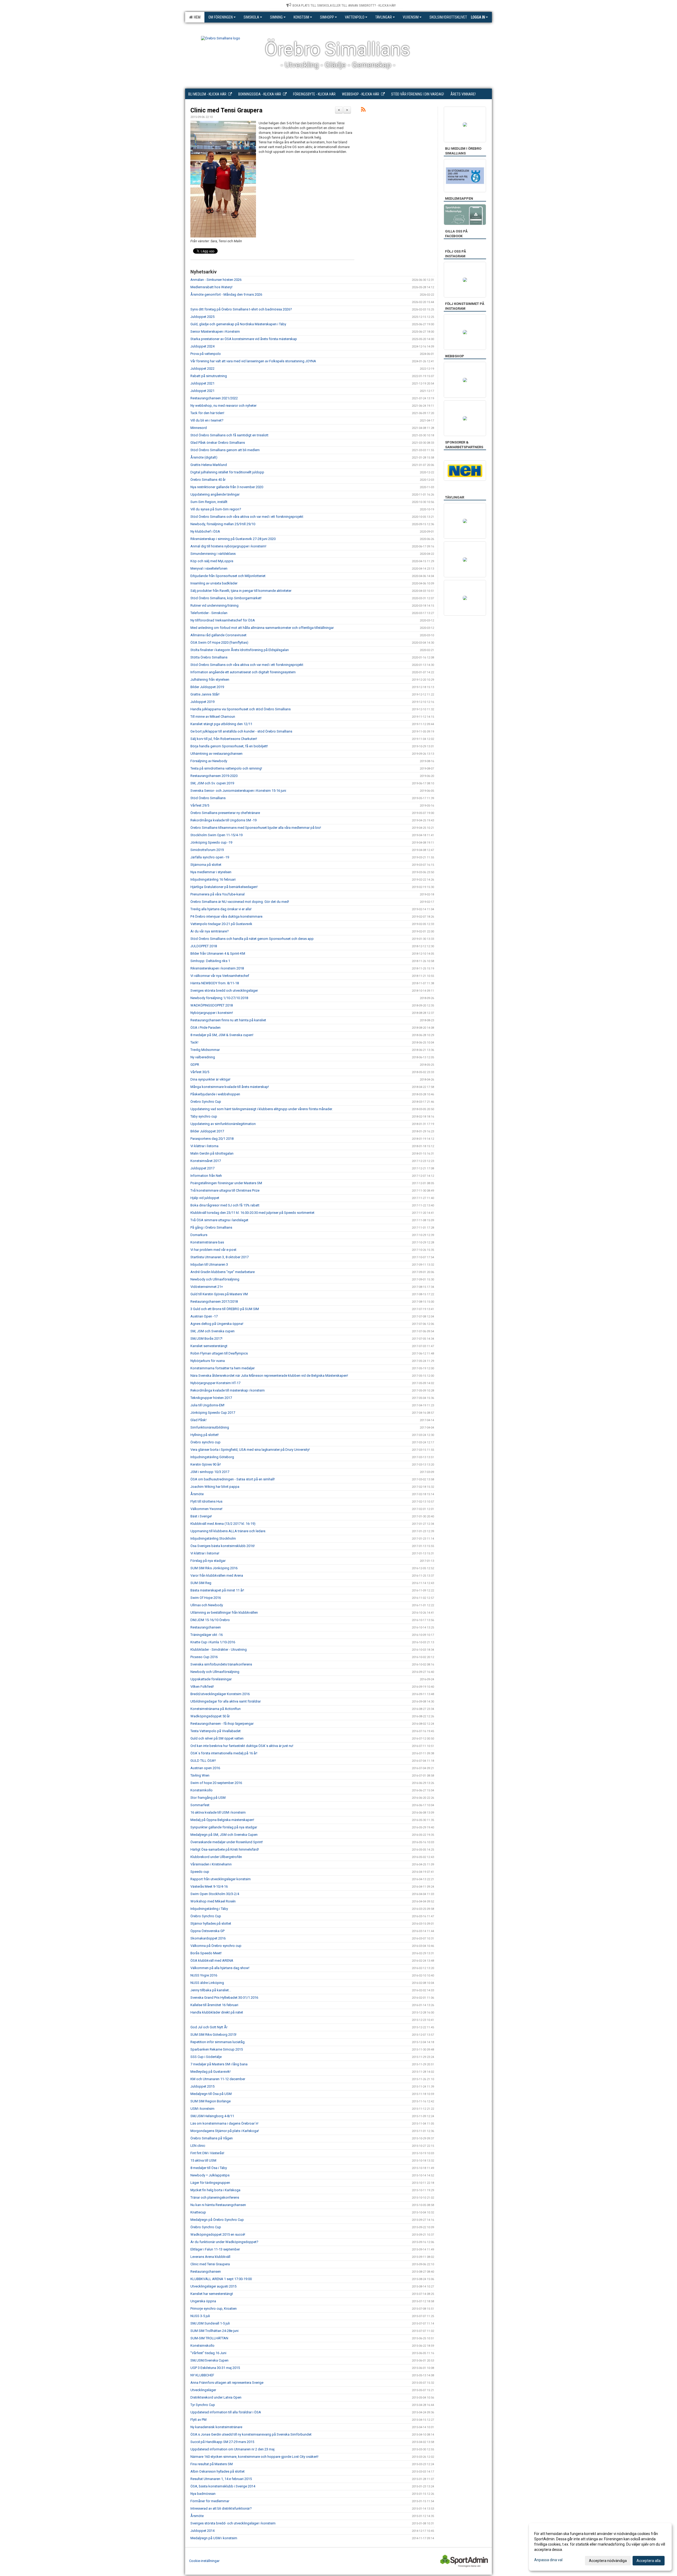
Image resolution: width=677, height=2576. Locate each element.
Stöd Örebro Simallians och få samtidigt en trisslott (229, 435)
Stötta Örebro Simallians (209, 657)
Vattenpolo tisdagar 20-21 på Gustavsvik (221, 924)
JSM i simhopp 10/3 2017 (210, 1472)
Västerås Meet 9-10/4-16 (209, 1886)
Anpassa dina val (548, 2560)
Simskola (251, 17)
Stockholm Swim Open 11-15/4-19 (216, 835)
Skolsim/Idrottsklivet (448, 17)
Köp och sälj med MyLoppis (212, 561)
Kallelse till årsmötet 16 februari (214, 2005)
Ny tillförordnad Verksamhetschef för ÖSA (223, 620)
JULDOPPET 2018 (204, 946)
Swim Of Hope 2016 (206, 1598)
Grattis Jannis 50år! (205, 694)
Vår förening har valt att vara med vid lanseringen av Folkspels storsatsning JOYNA (253, 361)
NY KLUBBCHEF (202, 2375)
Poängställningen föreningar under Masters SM (226, 1183)
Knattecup (198, 2212)
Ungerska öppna (203, 2301)
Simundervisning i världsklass (213, 554)
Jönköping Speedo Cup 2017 (213, 1413)
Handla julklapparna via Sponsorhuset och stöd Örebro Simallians (241, 709)
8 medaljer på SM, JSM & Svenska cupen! (222, 1035)
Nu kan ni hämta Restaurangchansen (218, 2205)
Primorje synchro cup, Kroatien (214, 2309)
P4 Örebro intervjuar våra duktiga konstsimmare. (227, 916)
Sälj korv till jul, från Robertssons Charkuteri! (224, 739)
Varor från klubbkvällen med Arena (217, 1575)
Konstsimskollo (202, 2346)
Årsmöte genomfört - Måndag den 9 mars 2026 (226, 294)
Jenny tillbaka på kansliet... (211, 1990)
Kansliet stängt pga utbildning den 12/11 (221, 724)
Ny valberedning (203, 1057)
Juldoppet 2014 (202, 2531)
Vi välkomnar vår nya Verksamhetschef (220, 976)
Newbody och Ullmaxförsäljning (215, 1279)
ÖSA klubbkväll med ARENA (212, 1960)
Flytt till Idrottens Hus (206, 1501)
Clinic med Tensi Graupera (226, 110)
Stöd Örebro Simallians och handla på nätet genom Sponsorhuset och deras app (252, 939)
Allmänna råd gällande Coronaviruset (218, 635)
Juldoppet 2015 (202, 2086)
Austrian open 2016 (205, 1768)
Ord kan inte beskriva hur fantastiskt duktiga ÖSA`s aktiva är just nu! (242, 1746)
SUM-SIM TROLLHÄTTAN (209, 2338)
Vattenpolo (355, 17)
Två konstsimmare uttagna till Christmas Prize (225, 1190)
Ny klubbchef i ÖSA (205, 531)
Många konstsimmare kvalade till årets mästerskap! (230, 1087)
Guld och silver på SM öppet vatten (217, 1738)
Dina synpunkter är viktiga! (210, 1079)
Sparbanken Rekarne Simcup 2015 (217, 2049)
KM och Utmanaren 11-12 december (218, 2079)
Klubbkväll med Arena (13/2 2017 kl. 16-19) (223, 1524)
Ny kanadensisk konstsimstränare (216, 2427)
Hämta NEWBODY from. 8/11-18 (215, 983)
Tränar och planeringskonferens (215, 2197)
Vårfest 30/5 (200, 1072)
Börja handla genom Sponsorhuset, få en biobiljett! (229, 746)
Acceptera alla (649, 2561)
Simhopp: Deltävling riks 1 (210, 961)
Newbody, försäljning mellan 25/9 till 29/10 (223, 524)
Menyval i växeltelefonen (209, 568)
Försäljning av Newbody (209, 761)
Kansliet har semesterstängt (212, 2294)
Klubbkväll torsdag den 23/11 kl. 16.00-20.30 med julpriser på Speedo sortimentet (252, 1213)
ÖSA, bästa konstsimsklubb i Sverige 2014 (223, 2486)
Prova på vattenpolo (206, 354)
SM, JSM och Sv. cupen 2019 (212, 783)
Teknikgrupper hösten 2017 (211, 1398)
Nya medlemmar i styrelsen (211, 872)
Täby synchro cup (204, 1116)
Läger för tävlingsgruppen (210, 2183)
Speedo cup (200, 1872)
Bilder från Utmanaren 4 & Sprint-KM (218, 953)
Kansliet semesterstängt (209, 1346)
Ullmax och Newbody (207, 1605)
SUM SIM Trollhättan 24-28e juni (214, 2331)
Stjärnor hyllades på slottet (211, 1923)
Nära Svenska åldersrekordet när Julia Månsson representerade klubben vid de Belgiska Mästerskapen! (269, 1376)
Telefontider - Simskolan (209, 613)
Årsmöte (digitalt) (204, 457)
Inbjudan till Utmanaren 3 (209, 1264)
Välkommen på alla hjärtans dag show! (220, 1968)
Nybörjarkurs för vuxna (208, 1361)
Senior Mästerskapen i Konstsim (215, 331)
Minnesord (199, 428)
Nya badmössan (203, 2494)
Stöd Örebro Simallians (208, 798)
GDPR (195, 1065)
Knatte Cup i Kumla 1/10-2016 (213, 1642)
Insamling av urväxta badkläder (214, 583)
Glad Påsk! (198, 1420)
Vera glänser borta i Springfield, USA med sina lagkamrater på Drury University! (250, 1450)
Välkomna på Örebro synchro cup (216, 1946)
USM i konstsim (202, 2109)
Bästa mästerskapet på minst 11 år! (217, 1590)
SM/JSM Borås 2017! (206, 1339)
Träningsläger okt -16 (207, 1635)
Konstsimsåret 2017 (206, 1161)
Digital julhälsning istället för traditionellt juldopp (227, 472)
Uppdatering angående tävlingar (215, 494)
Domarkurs (199, 1235)
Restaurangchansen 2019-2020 (214, 776)
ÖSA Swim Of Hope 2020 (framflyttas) (219, 642)
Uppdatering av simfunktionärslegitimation (223, 1124)
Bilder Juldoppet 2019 (207, 687)
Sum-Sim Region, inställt (209, 502)
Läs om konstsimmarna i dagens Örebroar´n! (224, 2123)
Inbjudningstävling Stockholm (213, 1538)
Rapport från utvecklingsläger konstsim (221, 1879)
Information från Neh (206, 1176)
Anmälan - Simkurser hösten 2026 (216, 280)
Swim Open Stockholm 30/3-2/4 (215, 1894)
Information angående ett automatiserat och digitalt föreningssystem (243, 672)
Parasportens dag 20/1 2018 (212, 1139)
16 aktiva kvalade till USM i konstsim (218, 1812)
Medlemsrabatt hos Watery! (211, 287)
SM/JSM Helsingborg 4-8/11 (212, 2116)
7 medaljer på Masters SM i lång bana (219, 2064)
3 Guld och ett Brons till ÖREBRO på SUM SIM (225, 1309)
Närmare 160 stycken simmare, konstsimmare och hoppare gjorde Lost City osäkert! (254, 2457)
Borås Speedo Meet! (206, 1953)
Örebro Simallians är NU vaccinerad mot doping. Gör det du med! (240, 902)
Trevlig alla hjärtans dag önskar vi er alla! (221, 909)
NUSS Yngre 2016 (204, 1975)
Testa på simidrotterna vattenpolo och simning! (226, 768)
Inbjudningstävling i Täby (209, 1909)
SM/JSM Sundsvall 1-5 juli (210, 2323)
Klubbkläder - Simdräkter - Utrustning (219, 1650)
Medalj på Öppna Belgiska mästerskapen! (222, 1820)
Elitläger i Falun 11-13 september (215, 2249)
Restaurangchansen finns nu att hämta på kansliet (228, 1020)
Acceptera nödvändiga (608, 2561)
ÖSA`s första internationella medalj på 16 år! (224, 1753)
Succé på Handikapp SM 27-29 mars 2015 (222, 2442)
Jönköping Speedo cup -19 (211, 842)
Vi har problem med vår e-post (213, 1250)
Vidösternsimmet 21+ (207, 1287)
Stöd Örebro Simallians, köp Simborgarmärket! (226, 598)
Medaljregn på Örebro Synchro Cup (217, 2220)
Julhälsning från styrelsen (210, 680)
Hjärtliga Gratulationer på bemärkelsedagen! (224, 887)
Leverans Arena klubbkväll (210, 2257)
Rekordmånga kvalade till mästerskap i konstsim (228, 1390)
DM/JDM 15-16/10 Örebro (210, 1620)
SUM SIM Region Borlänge (211, 2101)
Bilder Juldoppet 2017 (207, 1131)
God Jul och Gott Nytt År (209, 2027)
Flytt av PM (198, 2420)
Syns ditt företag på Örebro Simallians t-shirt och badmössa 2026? (241, 309)
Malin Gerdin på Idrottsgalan (212, 1153)
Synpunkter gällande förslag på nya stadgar (224, 1827)
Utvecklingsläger (203, 2390)
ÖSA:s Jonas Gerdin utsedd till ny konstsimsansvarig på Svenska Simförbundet (251, 2434)
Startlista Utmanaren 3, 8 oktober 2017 (219, 1257)
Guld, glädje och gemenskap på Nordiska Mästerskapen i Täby (238, 324)
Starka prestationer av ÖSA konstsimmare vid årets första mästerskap (244, 339)
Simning (276, 17)
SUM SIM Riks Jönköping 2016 (214, 1568)
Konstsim (301, 17)
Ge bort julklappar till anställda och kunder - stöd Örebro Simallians (241, 731)
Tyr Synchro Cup (203, 2405)
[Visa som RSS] (363, 110)
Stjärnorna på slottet (206, 865)
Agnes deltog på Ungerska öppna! (217, 1324)
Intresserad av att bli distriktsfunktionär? (221, 2508)
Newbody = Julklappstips (210, 2175)
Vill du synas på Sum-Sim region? (216, 509)
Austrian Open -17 (204, 1316)
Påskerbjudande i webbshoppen (215, 1094)
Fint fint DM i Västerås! (207, 2153)
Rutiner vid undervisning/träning (214, 605)
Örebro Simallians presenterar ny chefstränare (225, 813)
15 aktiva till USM (203, 2160)
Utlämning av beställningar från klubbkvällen (224, 1612)
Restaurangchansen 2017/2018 (214, 1301)
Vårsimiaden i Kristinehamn (211, 1864)
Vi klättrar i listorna (204, 1146)
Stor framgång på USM (208, 1798)
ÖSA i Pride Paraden (205, 1028)
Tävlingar (384, 17)
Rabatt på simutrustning (209, 376)
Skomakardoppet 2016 (208, 1938)
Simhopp (327, 17)
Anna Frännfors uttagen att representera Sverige (227, 2383)
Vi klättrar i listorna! (205, 1553)
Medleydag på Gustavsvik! (211, 2072)
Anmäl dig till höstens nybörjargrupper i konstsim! (228, 546)
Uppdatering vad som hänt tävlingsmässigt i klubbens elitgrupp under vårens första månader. (262, 1109)
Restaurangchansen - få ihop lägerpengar (222, 1724)
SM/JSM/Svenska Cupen (209, 2360)
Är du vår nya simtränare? (210, 931)
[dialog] (600, 2547)
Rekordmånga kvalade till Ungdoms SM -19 (223, 820)
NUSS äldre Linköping (207, 1983)
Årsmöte (197, 1494)
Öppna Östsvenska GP (207, 1931)
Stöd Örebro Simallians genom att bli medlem (225, 450)
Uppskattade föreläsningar (211, 1679)
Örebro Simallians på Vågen (212, 2138)
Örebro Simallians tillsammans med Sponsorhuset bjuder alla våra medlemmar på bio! (256, 828)
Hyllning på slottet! (205, 1435)
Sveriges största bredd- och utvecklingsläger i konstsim (233, 2523)
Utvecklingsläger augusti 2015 (213, 2286)
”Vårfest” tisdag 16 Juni (208, 2353)
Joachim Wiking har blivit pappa (215, 1487)
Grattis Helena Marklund (209, 465)
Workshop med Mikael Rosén (213, 1901)
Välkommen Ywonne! (206, 1509)
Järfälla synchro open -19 (210, 857)
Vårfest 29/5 (200, 805)
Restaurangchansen (206, 1627)
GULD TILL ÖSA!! (203, 1761)
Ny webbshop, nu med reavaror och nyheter (223, 406)
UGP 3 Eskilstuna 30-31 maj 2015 (215, 2368)
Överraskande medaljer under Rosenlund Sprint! (227, 1842)
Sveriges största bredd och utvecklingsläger (224, 990)
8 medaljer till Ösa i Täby (209, 2168)
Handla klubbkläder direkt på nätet (217, 2012)
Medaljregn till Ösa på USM (211, 2094)
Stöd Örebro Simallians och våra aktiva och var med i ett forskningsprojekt (247, 517)
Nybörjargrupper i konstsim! (212, 1013)
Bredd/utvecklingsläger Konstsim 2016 (220, 1694)
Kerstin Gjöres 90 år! (206, 1464)
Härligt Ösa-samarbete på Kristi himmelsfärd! (225, 1849)
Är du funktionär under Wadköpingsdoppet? (224, 2242)
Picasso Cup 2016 (204, 1657)
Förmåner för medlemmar (210, 2501)
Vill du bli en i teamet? (207, 420)
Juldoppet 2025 (202, 317)
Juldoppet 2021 (202, 383)
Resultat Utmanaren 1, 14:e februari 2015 (221, 2479)
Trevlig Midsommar (205, 1050)
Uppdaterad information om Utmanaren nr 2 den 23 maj (232, 2449)
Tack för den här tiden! (207, 413)
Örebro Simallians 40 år (208, 480)
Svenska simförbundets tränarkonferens (221, 1664)
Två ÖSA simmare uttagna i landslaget (219, 1220)
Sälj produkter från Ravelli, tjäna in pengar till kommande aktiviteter (241, 591)
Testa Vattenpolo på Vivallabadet (216, 1731)
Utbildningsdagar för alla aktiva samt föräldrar (226, 1701)
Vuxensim (411, 17)
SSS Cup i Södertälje (206, 2057)
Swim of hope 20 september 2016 (216, 1783)
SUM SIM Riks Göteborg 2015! (213, 2035)
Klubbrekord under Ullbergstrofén (216, 1857)
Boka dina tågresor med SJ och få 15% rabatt (225, 1205)
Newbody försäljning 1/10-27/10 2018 (219, 998)
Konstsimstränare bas (207, 1242)
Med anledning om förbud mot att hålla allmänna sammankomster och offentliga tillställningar (262, 628)
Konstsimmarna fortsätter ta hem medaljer (223, 1368)
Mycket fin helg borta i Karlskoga (215, 2190)
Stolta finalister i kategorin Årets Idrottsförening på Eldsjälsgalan (240, 650)
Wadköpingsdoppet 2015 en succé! (218, 2234)
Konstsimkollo (202, 1790)
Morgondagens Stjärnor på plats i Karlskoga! (225, 2131)
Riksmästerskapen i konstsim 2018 (217, 968)
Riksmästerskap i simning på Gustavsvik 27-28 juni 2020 (233, 539)
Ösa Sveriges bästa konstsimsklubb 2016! (223, 1546)
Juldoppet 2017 (202, 1168)
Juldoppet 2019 (202, 702)
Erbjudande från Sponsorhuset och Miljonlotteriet (228, 576)
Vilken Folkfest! (202, 1687)
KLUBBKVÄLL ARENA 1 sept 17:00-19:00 (221, 2279)
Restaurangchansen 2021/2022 (214, 398)
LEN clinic (198, 2146)
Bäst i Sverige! (201, 1516)
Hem (196, 17)
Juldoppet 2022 (202, 369)
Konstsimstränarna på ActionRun (216, 1709)
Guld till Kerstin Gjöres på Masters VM (219, 1294)
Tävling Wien (200, 1775)
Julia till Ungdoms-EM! (207, 1405)
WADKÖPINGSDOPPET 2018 (212, 1005)
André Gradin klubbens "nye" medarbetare (223, 1272)
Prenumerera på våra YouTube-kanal (218, 894)
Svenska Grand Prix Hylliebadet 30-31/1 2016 (224, 1998)
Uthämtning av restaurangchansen (216, 754)
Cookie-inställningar (204, 2561)
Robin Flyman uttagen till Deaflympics (219, 1353)
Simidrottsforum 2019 (207, 850)
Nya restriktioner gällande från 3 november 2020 (227, 487)
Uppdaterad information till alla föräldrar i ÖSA (226, 2412)
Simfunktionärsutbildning (210, 1427)
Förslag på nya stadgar (208, 1561)
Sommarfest (200, 1805)
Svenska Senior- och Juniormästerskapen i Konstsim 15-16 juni (238, 791)
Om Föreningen (221, 17)
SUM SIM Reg (201, 1583)
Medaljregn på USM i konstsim (214, 2538)
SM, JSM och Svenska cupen (212, 1331)
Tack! (194, 1042)
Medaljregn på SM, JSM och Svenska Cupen (224, 1835)
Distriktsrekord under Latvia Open (216, 2397)
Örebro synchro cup (205, 1442)
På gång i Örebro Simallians (211, 1227)
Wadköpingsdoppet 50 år (210, 1716)
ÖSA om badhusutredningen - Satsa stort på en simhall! (233, 1479)
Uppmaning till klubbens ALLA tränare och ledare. (228, 1531)
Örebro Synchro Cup (206, 1102)
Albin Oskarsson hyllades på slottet (218, 2471)
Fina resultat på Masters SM (212, 2464)
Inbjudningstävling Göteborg (212, 1457)
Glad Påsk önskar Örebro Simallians (218, 443)
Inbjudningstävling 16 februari (213, 879)
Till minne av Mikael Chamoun (213, 717)
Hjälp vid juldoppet (205, 1198)
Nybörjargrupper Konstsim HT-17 (215, 1383)
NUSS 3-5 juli (200, 2316)
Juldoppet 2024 (202, 346)
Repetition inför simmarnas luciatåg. (218, 2042)
